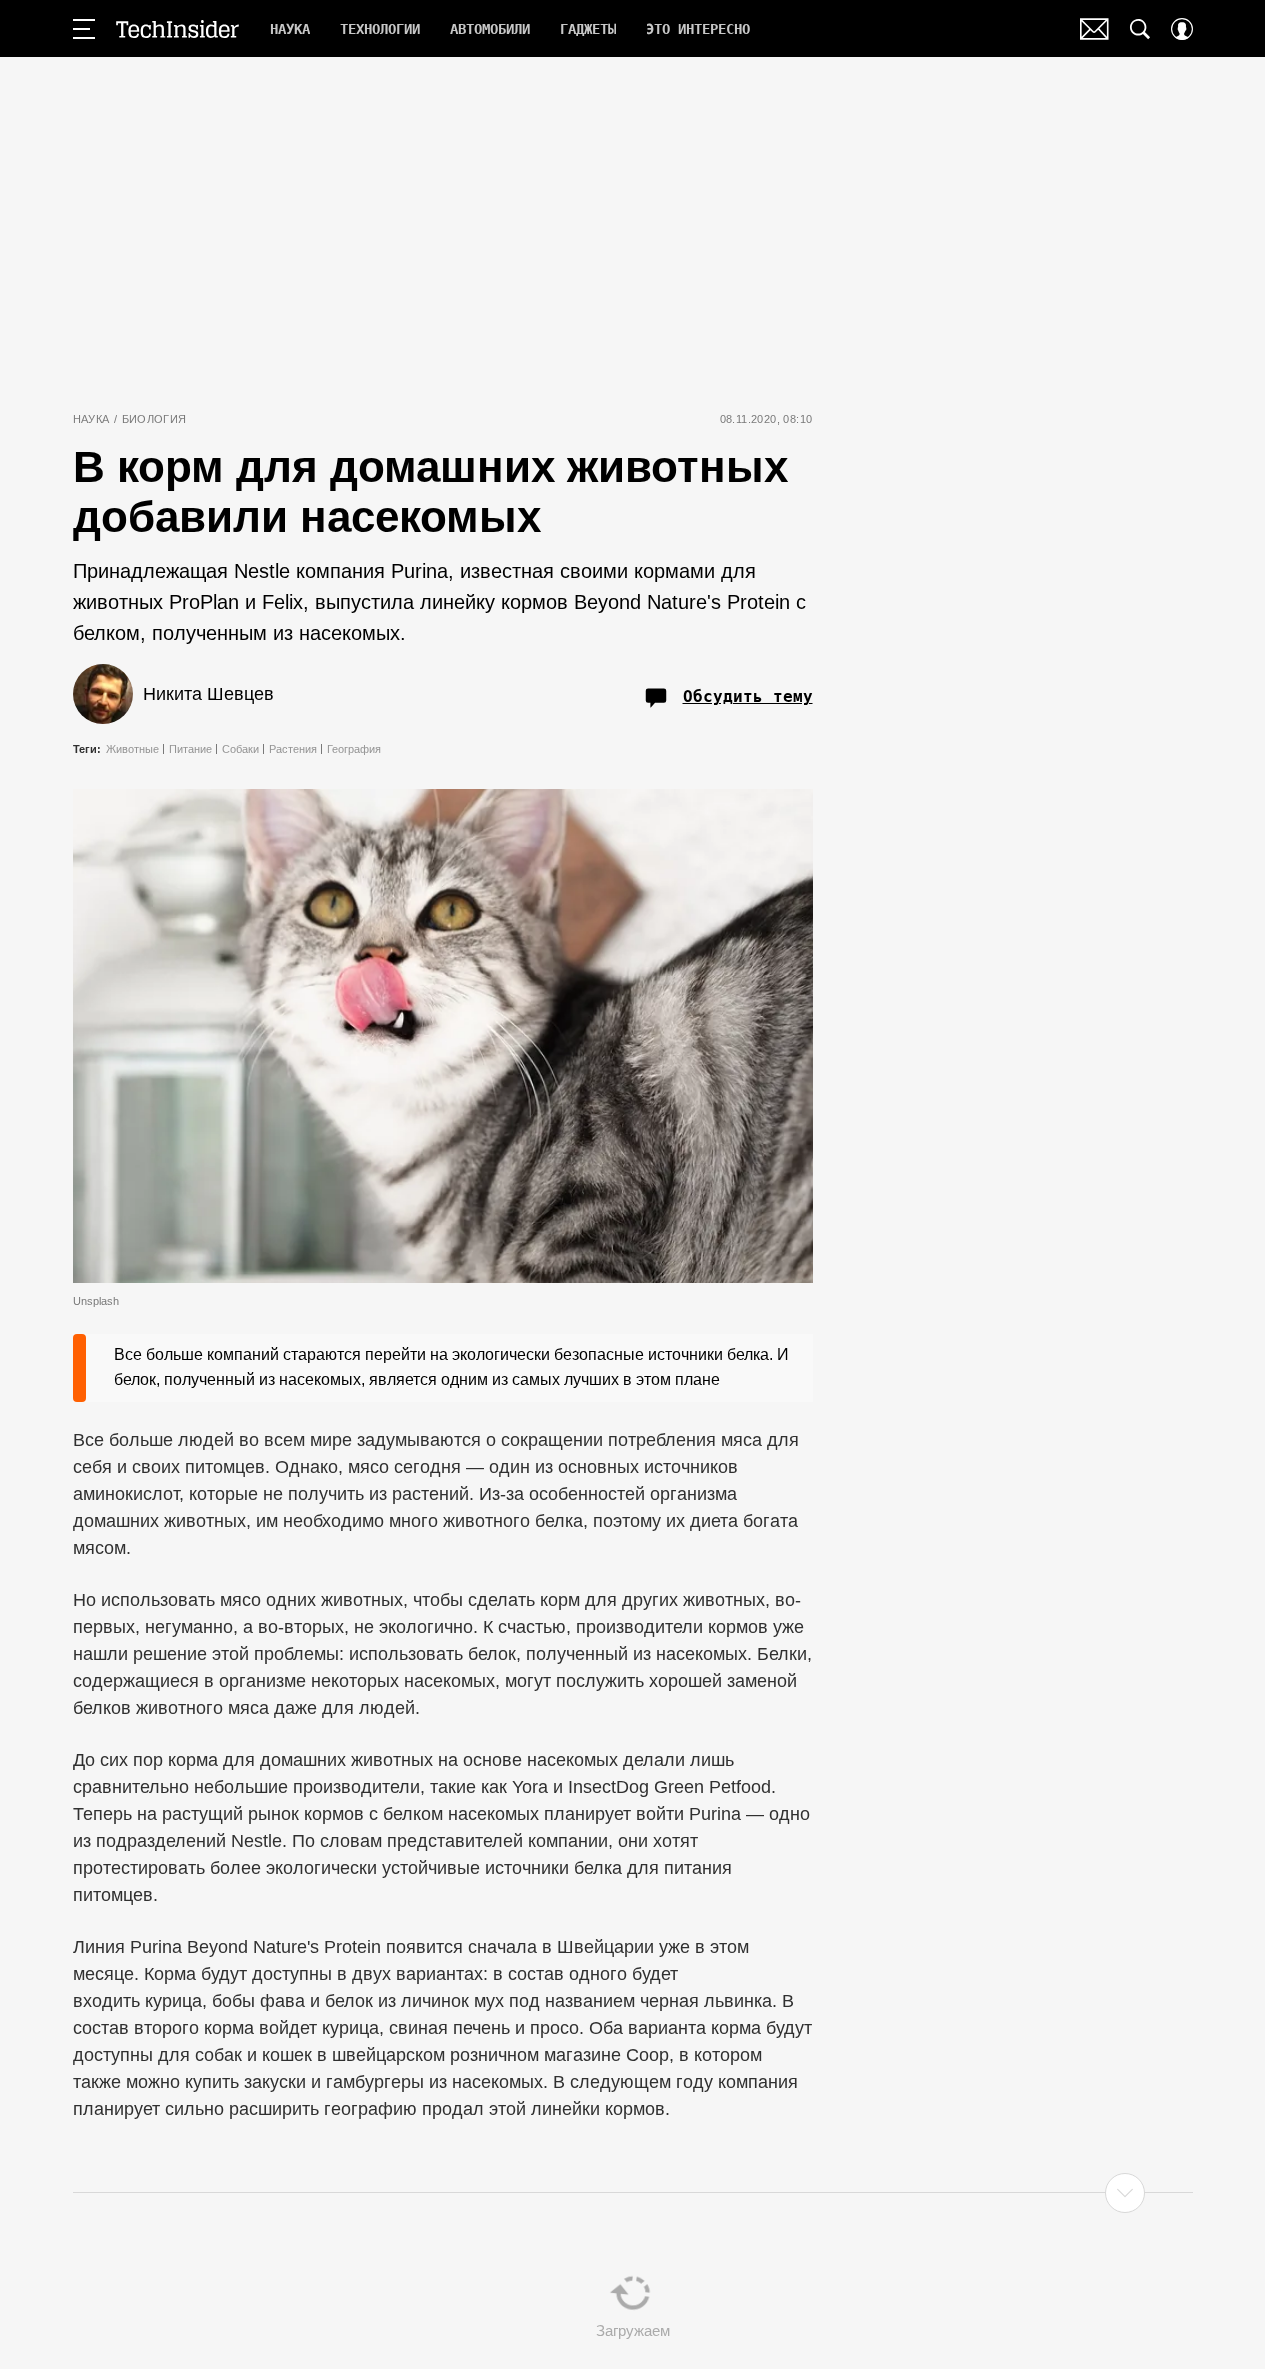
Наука (91, 419)
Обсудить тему (748, 696)
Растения (293, 749)
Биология (154, 419)
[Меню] (84, 29)
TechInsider (177, 29)
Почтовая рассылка (1094, 29)
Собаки (240, 749)
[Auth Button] (1182, 29)
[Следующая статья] (633, 2193)
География (354, 749)
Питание (190, 749)
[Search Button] (1140, 29)
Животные (132, 749)
